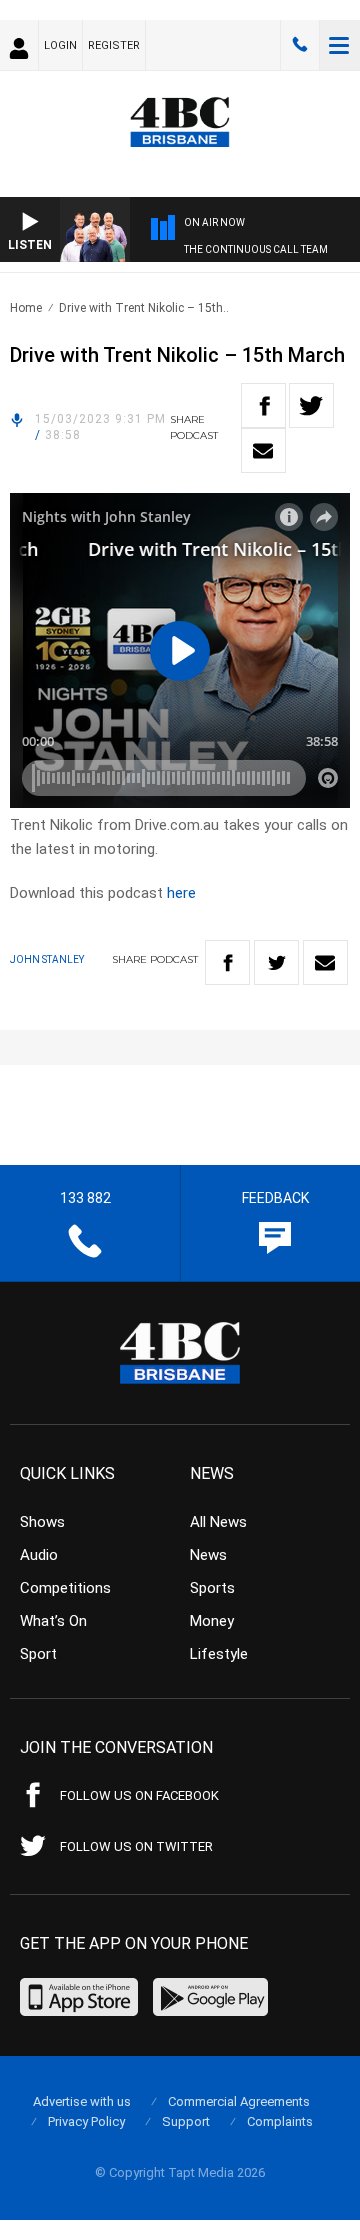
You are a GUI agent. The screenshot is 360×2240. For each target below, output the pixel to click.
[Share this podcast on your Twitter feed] (311, 405)
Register (114, 45)
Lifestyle (219, 1654)
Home (26, 308)
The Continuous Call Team (256, 249)
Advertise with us (82, 2101)
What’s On (53, 1621)
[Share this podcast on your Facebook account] (263, 405)
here (181, 893)
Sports (212, 1588)
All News (218, 1522)
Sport (38, 1654)
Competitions (65, 1588)
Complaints (280, 2121)
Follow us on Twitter (136, 1846)
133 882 (300, 45)
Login (60, 45)
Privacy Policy (86, 2121)
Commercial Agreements (239, 2101)
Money (212, 1621)
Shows (42, 1522)
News (208, 1555)
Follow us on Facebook (139, 1795)
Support (186, 2121)
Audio (39, 1555)
